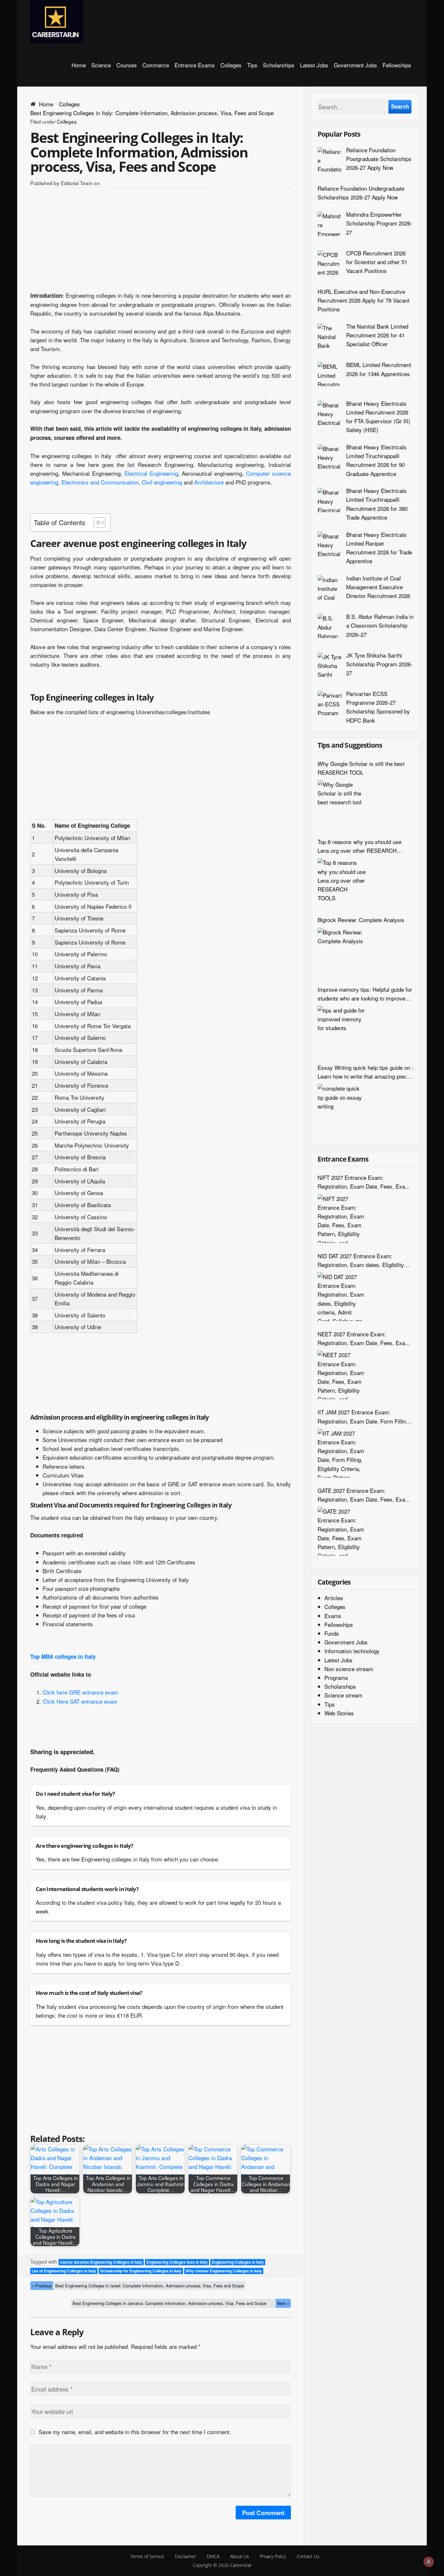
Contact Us (308, 2556)
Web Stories (339, 1713)
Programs (336, 1677)
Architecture (209, 482)
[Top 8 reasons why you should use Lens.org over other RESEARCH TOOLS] (342, 882)
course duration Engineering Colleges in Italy (101, 2262)
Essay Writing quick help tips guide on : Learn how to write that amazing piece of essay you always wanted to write (366, 1072)
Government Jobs (355, 65)
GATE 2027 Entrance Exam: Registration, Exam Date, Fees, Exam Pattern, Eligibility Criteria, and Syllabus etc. (364, 1495)
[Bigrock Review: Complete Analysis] (342, 952)
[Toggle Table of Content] (96, 523)
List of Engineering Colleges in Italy (64, 2271)
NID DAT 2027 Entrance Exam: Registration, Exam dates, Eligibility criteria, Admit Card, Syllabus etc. (361, 1260)
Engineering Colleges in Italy (238, 2262)
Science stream (343, 1695)
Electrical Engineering (151, 473)
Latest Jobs (314, 65)
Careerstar (241, 2565)
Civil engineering (162, 482)
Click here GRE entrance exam (80, 1692)
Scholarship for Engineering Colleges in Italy (141, 2271)
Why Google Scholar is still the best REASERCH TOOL (361, 768)
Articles (334, 1598)
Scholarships (279, 65)
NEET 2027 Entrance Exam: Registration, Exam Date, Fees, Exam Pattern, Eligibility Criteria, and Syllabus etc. (364, 1338)
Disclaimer (185, 2556)
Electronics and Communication (100, 482)
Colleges (231, 65)
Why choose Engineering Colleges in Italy (224, 2271)
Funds (332, 1633)
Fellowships (397, 65)
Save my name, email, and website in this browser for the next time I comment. (135, 2432)
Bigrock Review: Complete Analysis (361, 920)
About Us (240, 2556)
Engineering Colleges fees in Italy (177, 2262)
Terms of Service (147, 2556)
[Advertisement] (161, 242)
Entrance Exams (195, 65)
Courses (127, 65)
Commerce (156, 65)
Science (101, 65)
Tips (252, 65)
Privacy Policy (273, 2556)
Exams (333, 1616)
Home (79, 65)
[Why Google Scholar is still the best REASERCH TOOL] (342, 804)
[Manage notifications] (429, 2562)
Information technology (352, 1651)
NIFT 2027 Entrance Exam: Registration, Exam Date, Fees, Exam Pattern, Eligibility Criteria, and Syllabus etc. (364, 1182)
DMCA (213, 2556)
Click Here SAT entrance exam (80, 1701)
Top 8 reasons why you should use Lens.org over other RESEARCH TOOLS (359, 846)
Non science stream (349, 1669)
